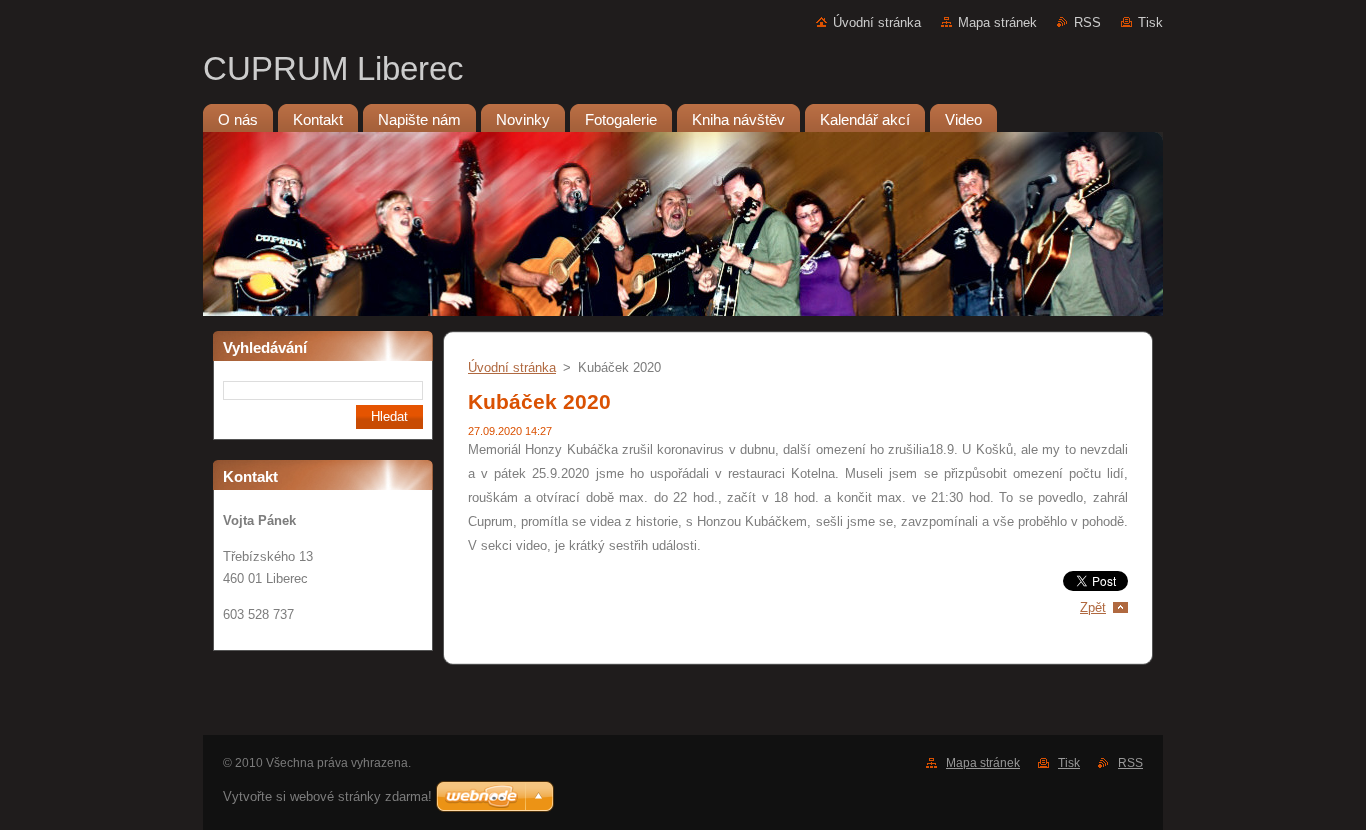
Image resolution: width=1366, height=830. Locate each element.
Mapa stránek (997, 22)
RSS (1087, 22)
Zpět (1093, 607)
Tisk (1150, 22)
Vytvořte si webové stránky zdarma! (327, 796)
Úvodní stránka (877, 22)
